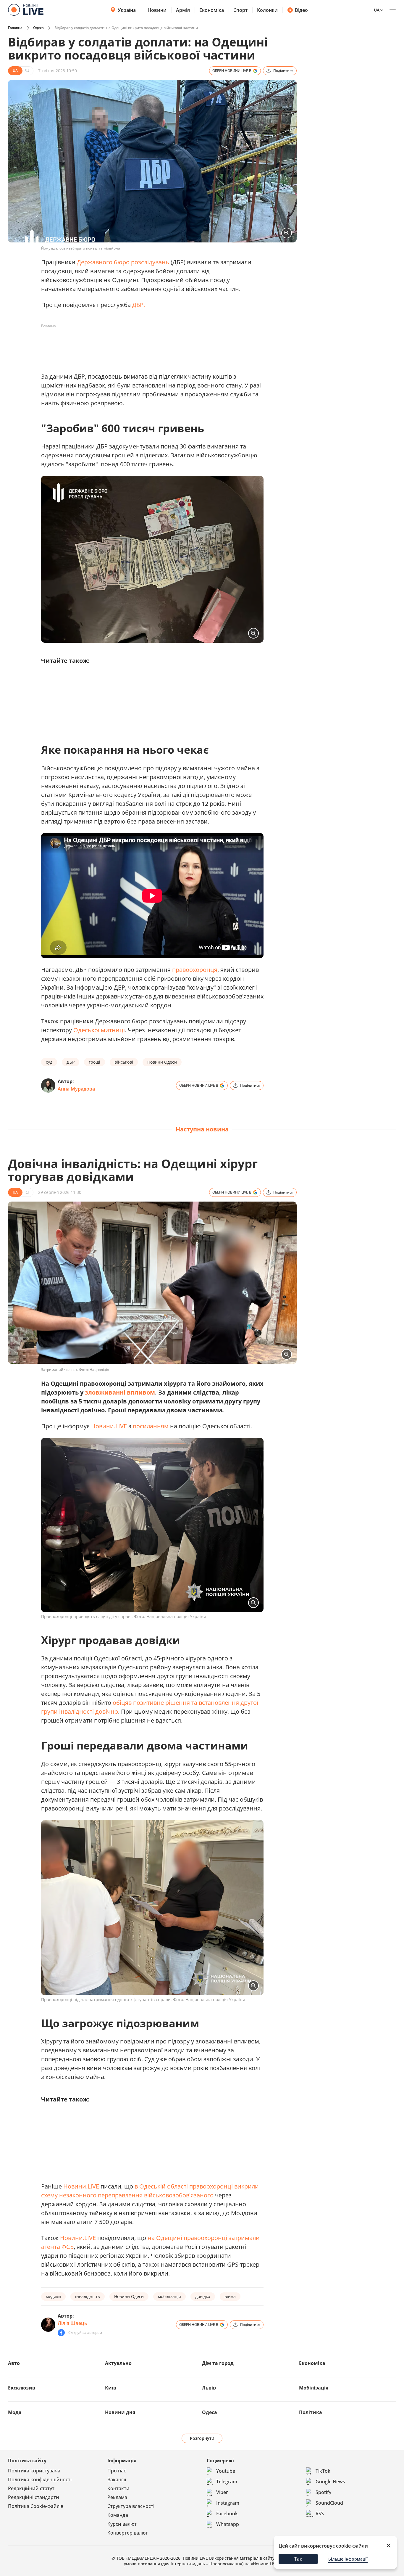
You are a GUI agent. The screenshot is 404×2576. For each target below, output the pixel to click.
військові (124, 1062)
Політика (311, 2412)
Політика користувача (34, 2471)
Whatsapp (228, 2524)
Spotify (323, 2492)
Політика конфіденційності (40, 2479)
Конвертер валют (128, 2533)
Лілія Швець (72, 2323)
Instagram (228, 2503)
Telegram (227, 2482)
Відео (301, 10)
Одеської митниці (99, 1030)
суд (49, 1062)
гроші (94, 1062)
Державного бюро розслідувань (123, 262)
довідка (203, 2296)
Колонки (267, 10)
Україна (127, 10)
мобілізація (169, 2296)
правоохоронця (195, 970)
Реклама (117, 2497)
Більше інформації (348, 2559)
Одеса (38, 28)
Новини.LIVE (109, 1426)
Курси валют (122, 2524)
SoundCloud (329, 2503)
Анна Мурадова (76, 1089)
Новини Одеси (162, 1062)
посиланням (151, 1426)
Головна (15, 28)
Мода (15, 2412)
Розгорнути (202, 2438)
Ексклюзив (22, 2388)
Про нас (117, 2471)
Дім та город (218, 2363)
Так (298, 2559)
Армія (183, 10)
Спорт (240, 10)
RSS (320, 2514)
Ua (377, 10)
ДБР (71, 1062)
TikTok (323, 2471)
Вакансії (117, 2479)
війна (230, 2296)
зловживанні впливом (120, 1392)
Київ (111, 2388)
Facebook (227, 2514)
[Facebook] (61, 2333)
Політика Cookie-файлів (36, 2506)
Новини (157, 10)
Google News (330, 2482)
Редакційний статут (31, 2488)
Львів (209, 2388)
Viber (222, 2492)
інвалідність (88, 2296)
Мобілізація (314, 2388)
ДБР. (138, 305)
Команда (118, 2515)
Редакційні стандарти (34, 2497)
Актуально (118, 2363)
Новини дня (120, 2412)
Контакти (118, 2488)
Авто (14, 2363)
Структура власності (131, 2506)
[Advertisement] (149, 344)
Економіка (212, 10)
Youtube (226, 2471)
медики (53, 2296)
